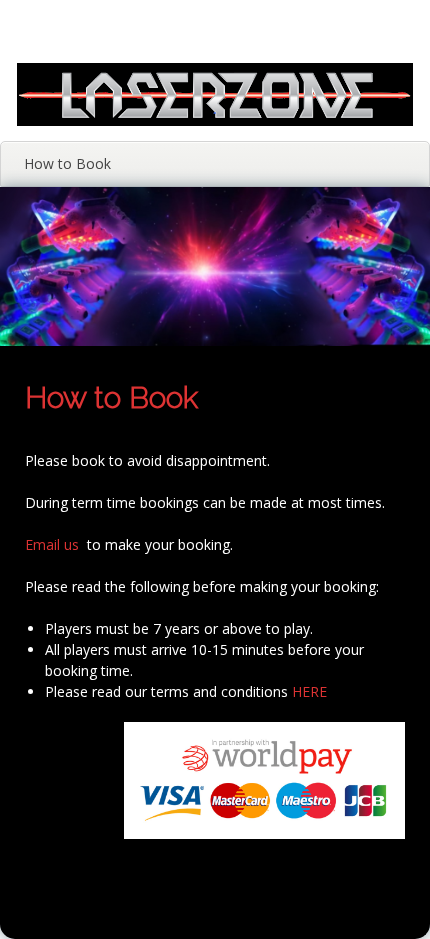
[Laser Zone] (215, 120)
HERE (309, 691)
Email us (52, 544)
